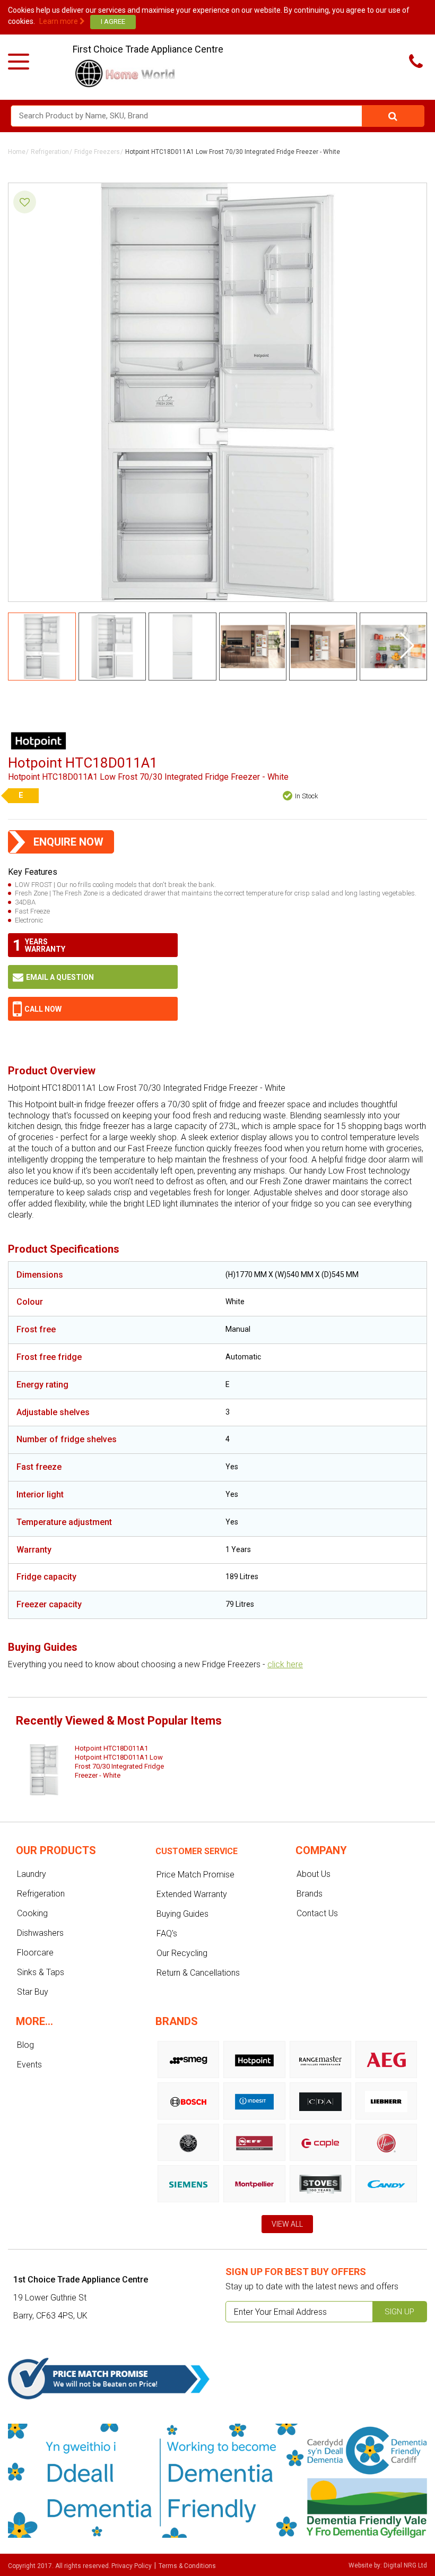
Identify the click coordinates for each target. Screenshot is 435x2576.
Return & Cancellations (198, 1973)
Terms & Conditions (187, 2566)
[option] (95, 1770)
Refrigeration (50, 152)
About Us (314, 1874)
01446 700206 (93, 1009)
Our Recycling (182, 1953)
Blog (25, 2045)
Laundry (32, 1874)
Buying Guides (182, 1914)
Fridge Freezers (97, 152)
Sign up (399, 2312)
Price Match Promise (195, 1875)
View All (287, 2224)
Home (17, 152)
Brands (310, 1894)
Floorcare (35, 1953)
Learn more (59, 21)
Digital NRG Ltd (405, 2565)
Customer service (197, 1851)
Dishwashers (40, 1933)
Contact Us (317, 1913)
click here (285, 1664)
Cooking (32, 1913)
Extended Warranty (192, 1894)
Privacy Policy (132, 2566)
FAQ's (167, 1933)
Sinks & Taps (41, 1972)
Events (29, 2065)
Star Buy (33, 1992)
